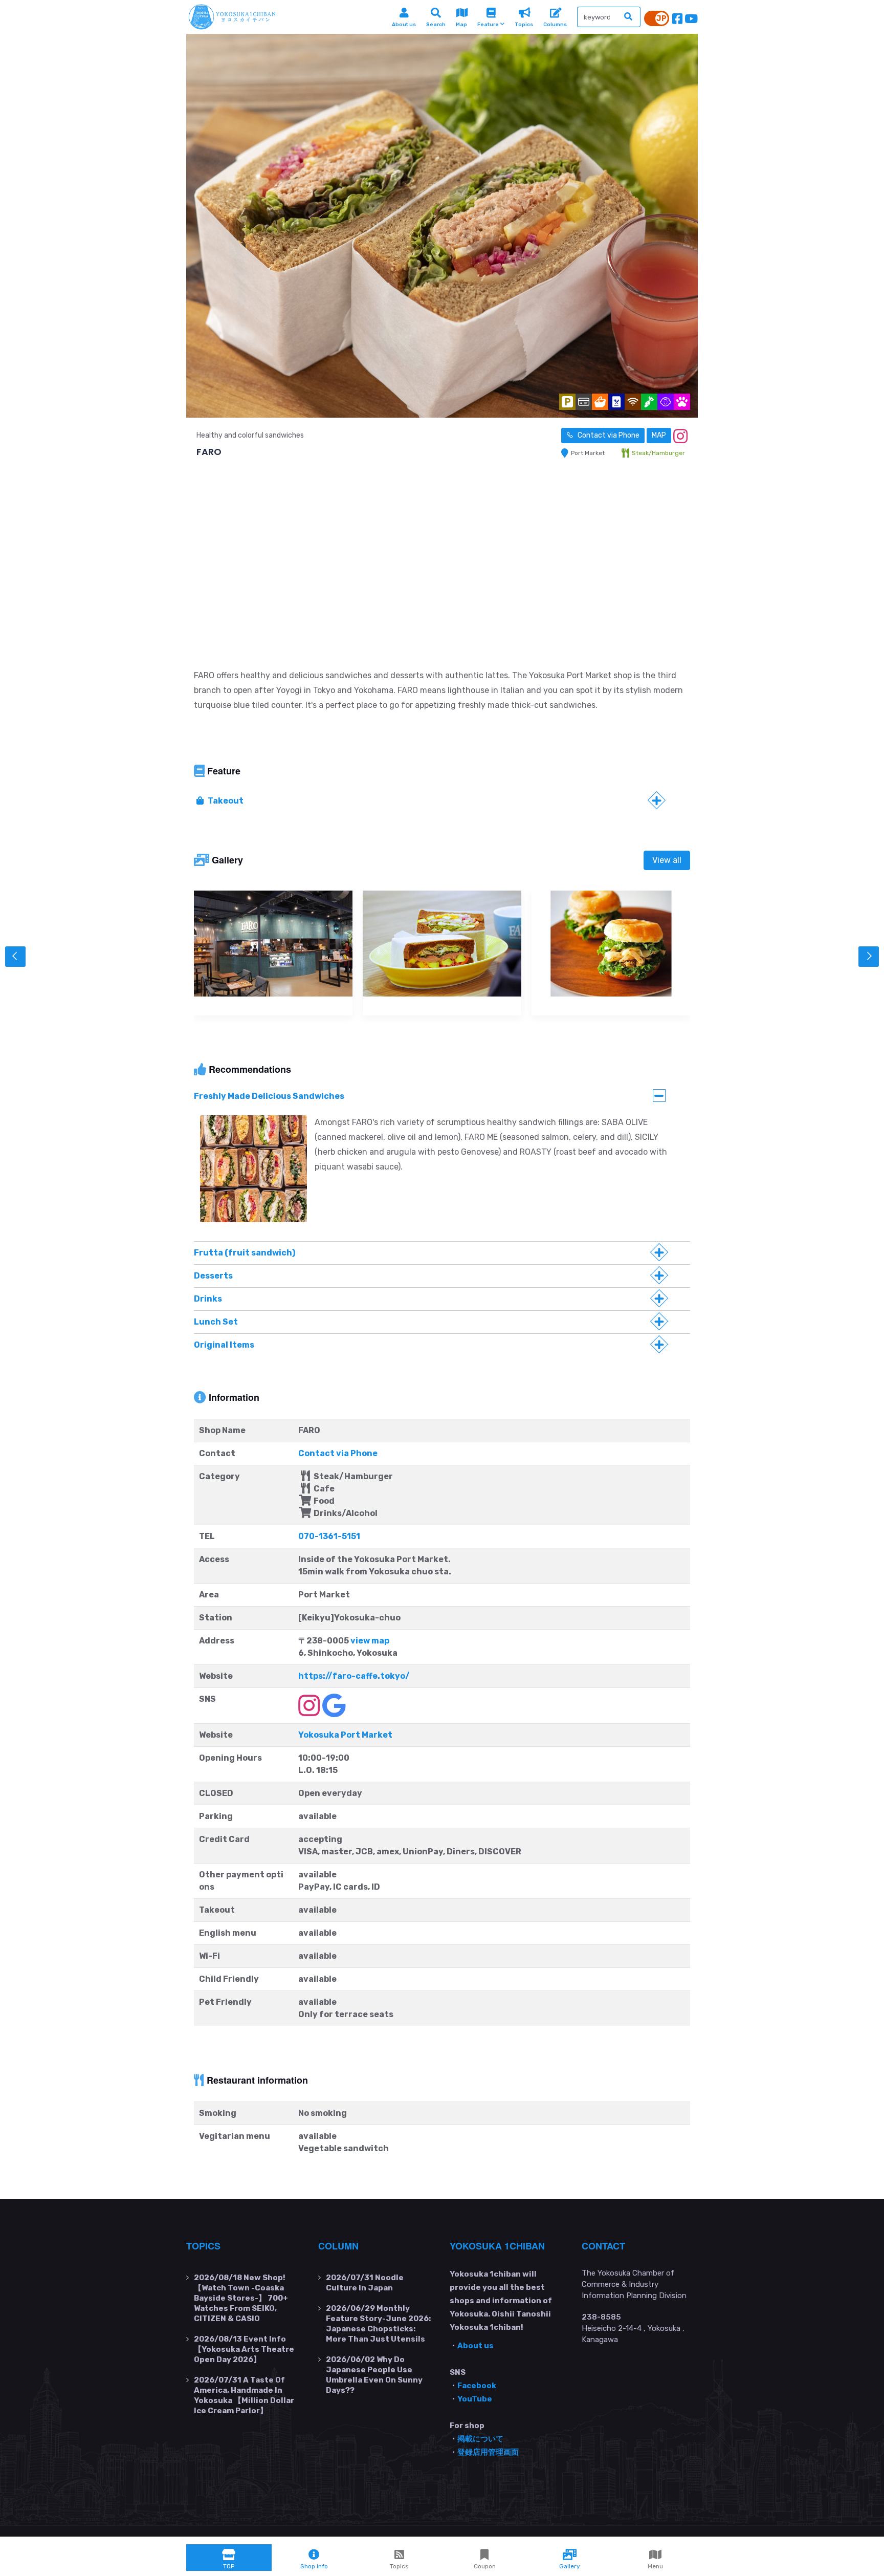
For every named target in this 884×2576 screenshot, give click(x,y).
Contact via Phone (608, 435)
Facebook (477, 2386)
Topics (203, 2246)
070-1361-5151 (329, 1536)
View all (667, 860)
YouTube (475, 2399)
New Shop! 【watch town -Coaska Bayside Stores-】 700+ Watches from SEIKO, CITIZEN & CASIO (241, 2298)
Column (338, 2246)
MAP (659, 435)
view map (370, 1641)
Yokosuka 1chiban (497, 2246)
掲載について (480, 2439)
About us (476, 2346)
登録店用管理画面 (488, 2452)
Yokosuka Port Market (345, 1735)
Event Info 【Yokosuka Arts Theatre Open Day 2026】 (244, 2349)
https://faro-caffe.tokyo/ (354, 1676)
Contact (603, 2246)
